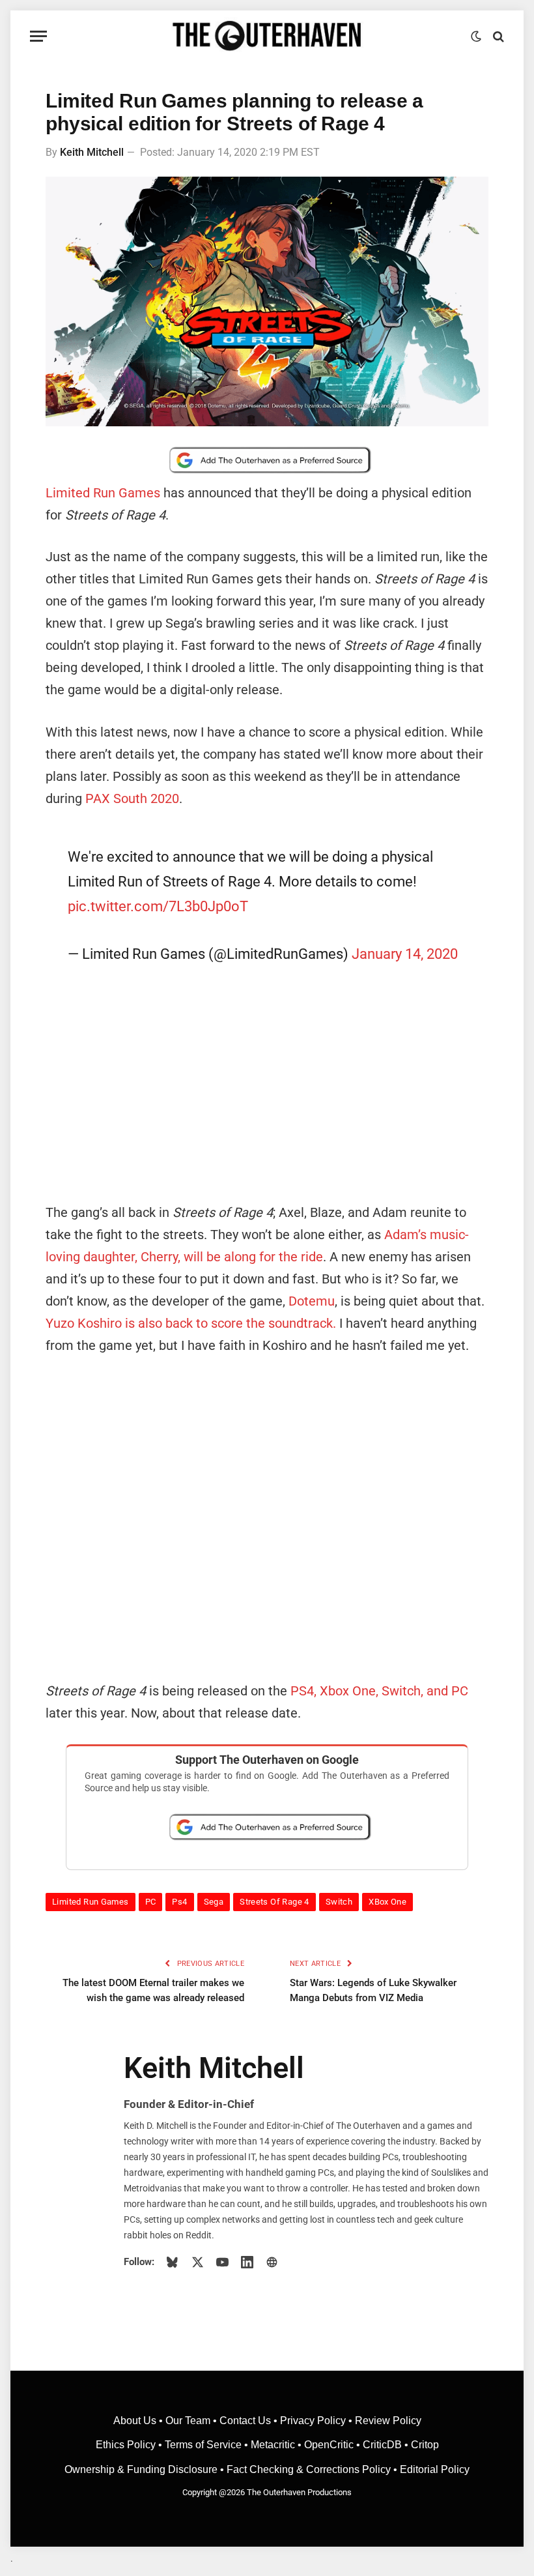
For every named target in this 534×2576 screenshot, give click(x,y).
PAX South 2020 (132, 798)
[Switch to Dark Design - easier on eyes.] (476, 37)
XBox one (387, 1902)
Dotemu (312, 1301)
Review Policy (388, 2421)
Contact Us (245, 2421)
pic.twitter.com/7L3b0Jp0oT (158, 906)
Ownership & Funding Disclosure (142, 2469)
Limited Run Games (103, 493)
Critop (425, 2445)
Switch (339, 1902)
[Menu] (38, 36)
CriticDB (382, 2445)
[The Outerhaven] (267, 36)
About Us (136, 2421)
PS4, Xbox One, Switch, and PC (379, 1691)
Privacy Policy (313, 2421)
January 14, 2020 (405, 954)
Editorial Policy (435, 2469)
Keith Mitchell (92, 152)
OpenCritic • (333, 2445)
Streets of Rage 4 (274, 1902)
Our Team (188, 2421)
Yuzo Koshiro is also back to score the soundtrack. (191, 1323)
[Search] (497, 36)
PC (151, 1902)
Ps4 (179, 1902)
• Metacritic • (273, 2445)
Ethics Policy (127, 2445)
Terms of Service (203, 2445)
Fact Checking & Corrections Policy (309, 2469)
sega (214, 1902)
